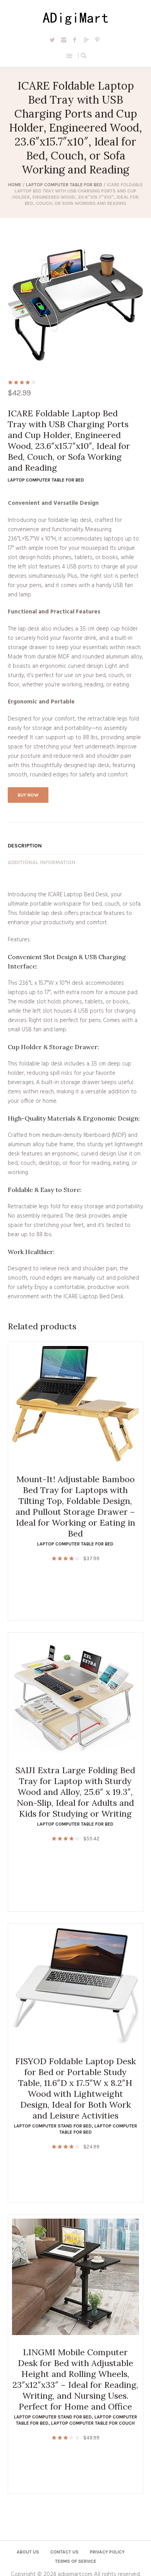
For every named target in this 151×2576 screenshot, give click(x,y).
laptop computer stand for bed (53, 2126)
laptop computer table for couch (93, 2423)
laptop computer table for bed (64, 185)
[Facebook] (75, 40)
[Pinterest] (97, 40)
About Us (28, 2552)
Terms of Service (76, 2561)
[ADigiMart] (76, 17)
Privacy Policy (107, 2552)
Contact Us (64, 2552)
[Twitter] (52, 40)
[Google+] (86, 40)
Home (15, 185)
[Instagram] (63, 40)
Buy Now (28, 795)
